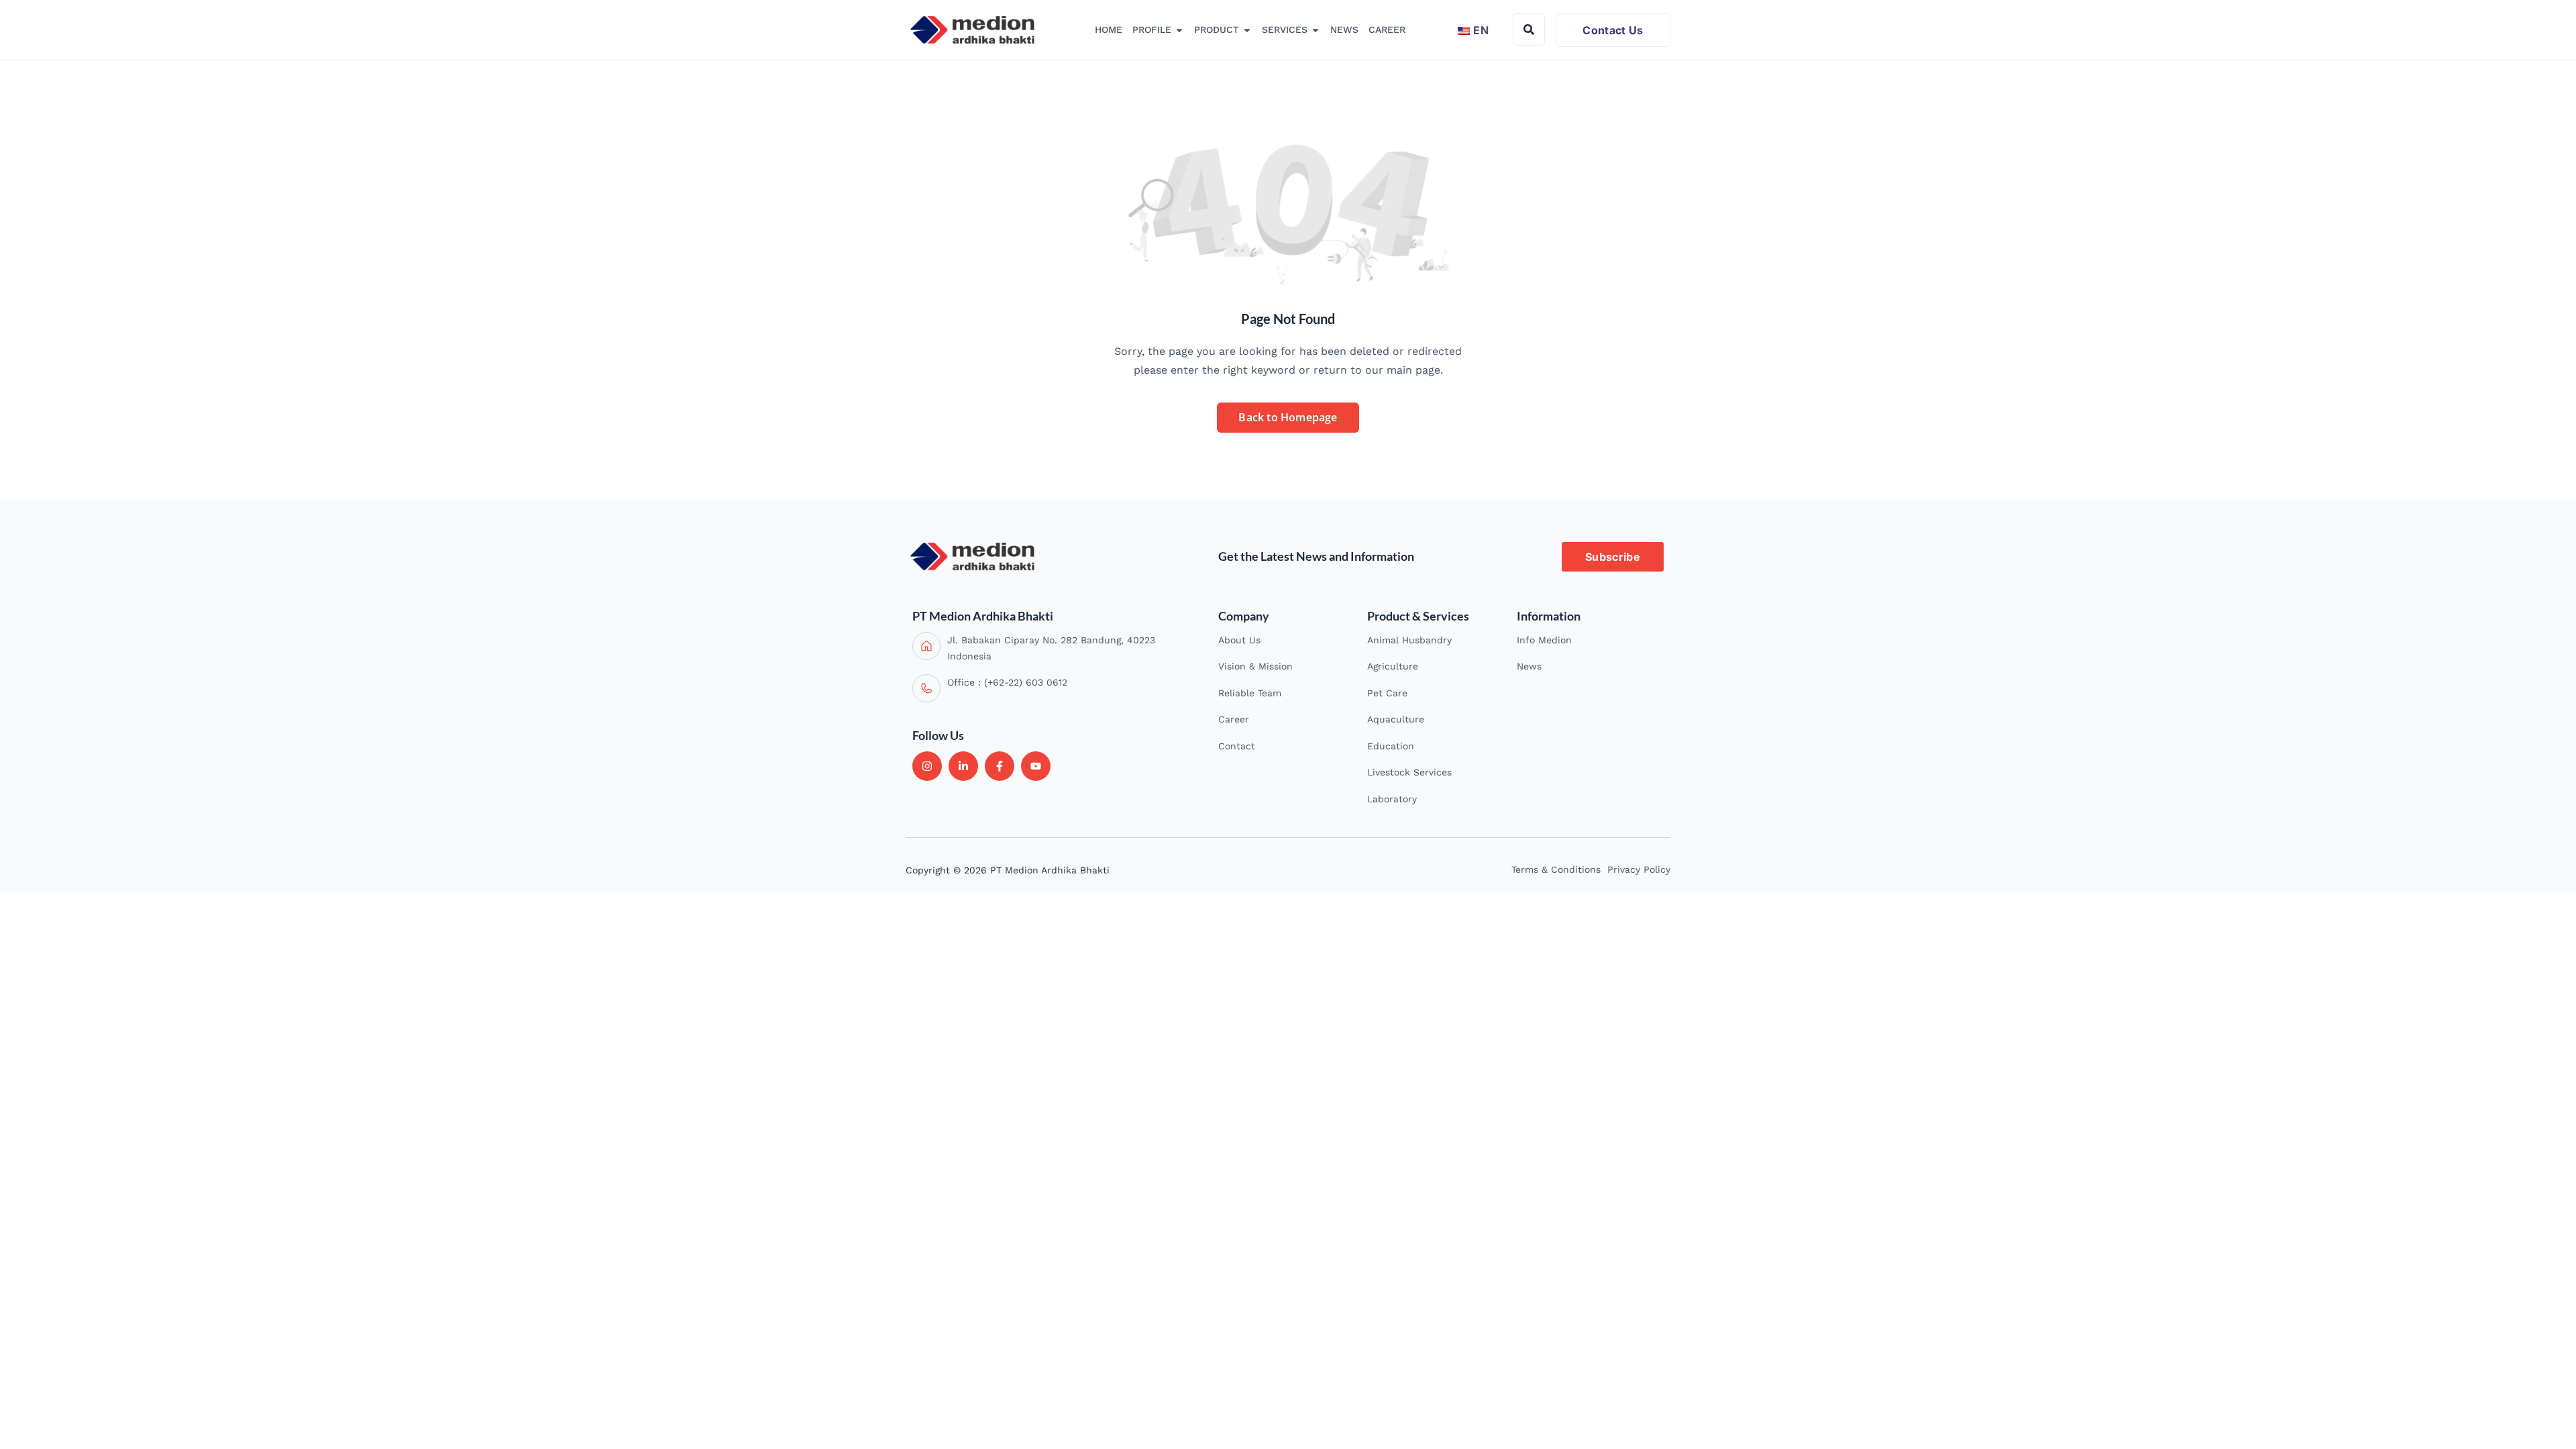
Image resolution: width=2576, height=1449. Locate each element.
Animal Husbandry (1409, 640)
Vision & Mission (1255, 666)
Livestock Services (1409, 772)
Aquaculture (1396, 719)
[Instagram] (927, 766)
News (1529, 666)
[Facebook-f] (1000, 766)
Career (1234, 719)
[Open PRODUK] (1247, 30)
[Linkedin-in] (963, 766)
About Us (1239, 640)
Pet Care (1387, 693)
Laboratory (1392, 799)
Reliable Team (1250, 693)
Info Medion (1544, 640)
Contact (1237, 746)
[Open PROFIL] (1179, 30)
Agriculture (1393, 666)
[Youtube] (1036, 766)
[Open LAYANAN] (1316, 30)
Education (1391, 746)
